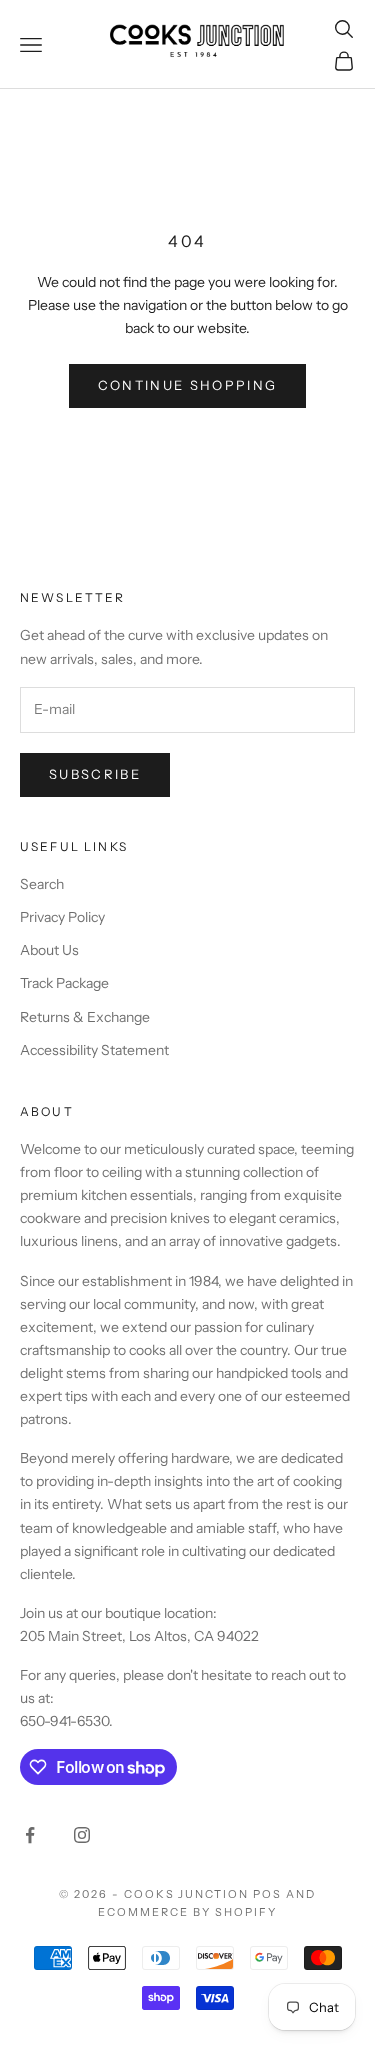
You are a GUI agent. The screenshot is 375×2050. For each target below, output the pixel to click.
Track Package (64, 983)
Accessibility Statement (94, 1050)
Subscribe (95, 774)
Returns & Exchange (85, 1017)
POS (267, 1894)
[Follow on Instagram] (82, 1835)
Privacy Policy (62, 917)
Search (42, 884)
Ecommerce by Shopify (187, 1912)
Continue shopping (188, 385)
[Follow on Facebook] (30, 1835)
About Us (49, 950)
